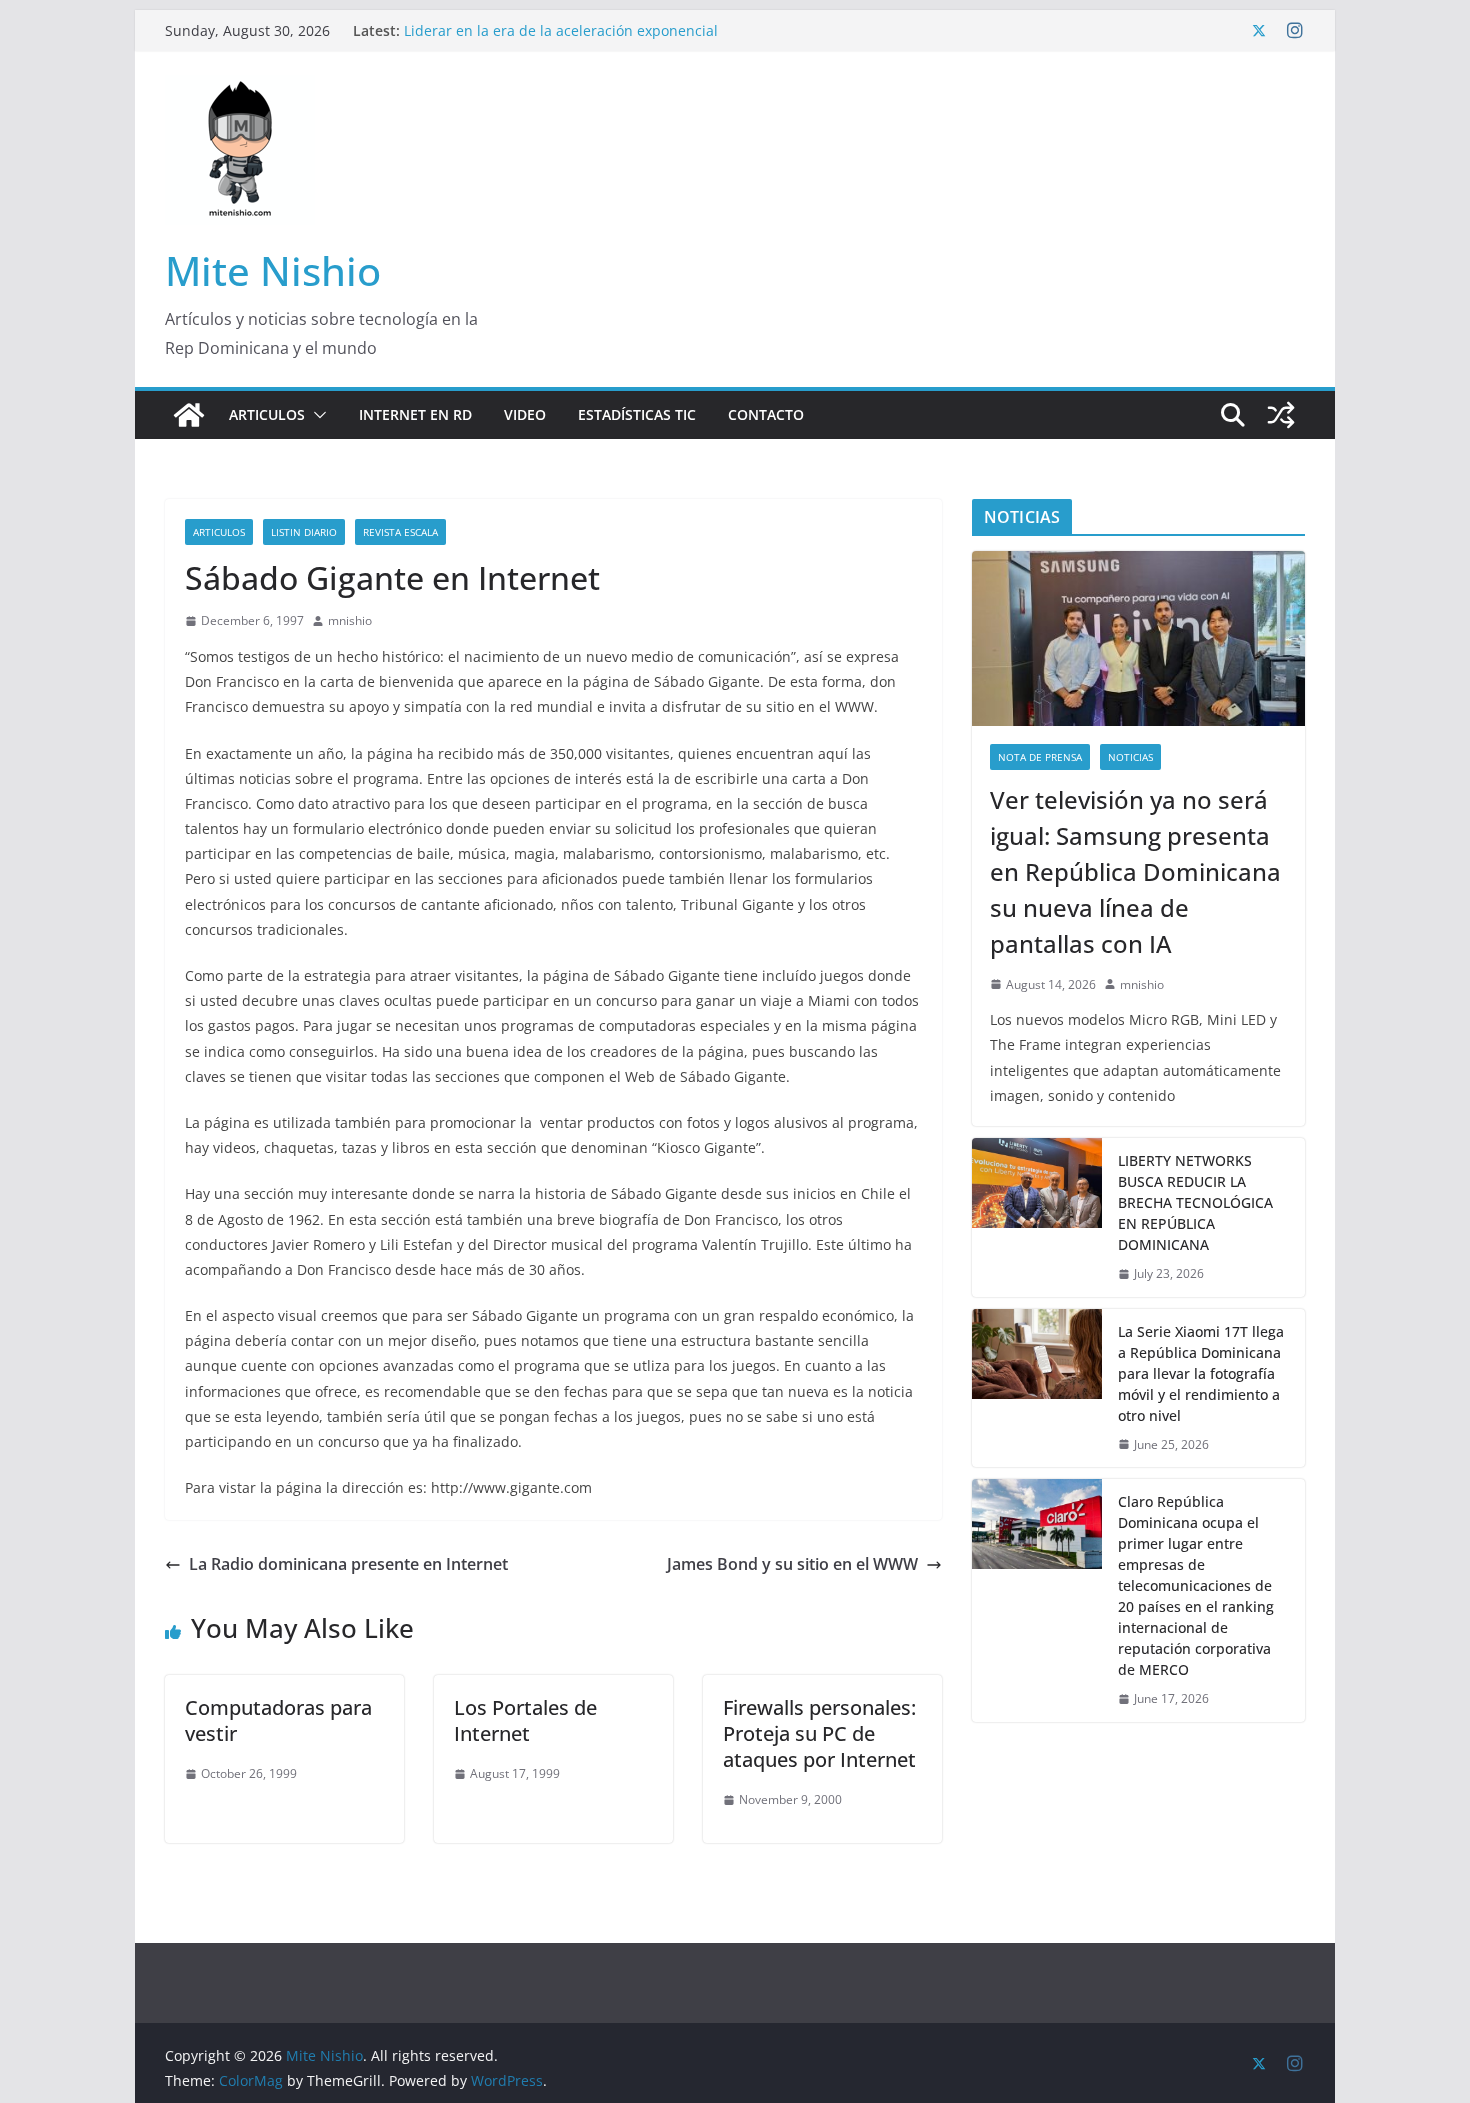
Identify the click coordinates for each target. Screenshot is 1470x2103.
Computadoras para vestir (278, 1720)
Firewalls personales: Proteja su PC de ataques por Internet (819, 1733)
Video (525, 414)
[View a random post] (1281, 415)
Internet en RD (415, 414)
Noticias (1130, 757)
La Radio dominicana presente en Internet (348, 1564)
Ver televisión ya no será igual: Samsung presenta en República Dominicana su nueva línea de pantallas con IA (1135, 871)
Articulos (267, 414)
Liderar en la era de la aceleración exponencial (561, 30)
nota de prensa (1040, 757)
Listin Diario (304, 532)
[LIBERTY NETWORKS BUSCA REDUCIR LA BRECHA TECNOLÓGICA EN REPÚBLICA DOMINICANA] (1037, 1217)
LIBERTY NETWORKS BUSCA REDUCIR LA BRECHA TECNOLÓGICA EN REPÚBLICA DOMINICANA (1195, 1202)
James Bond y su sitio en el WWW (792, 1564)
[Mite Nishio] (189, 415)
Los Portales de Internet (525, 1720)
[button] (316, 415)
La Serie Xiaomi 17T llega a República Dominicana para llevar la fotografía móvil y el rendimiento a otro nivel (1201, 1373)
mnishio (350, 620)
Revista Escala (400, 532)
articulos (219, 532)
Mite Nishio (273, 270)
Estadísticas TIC (637, 414)
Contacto (766, 414)
